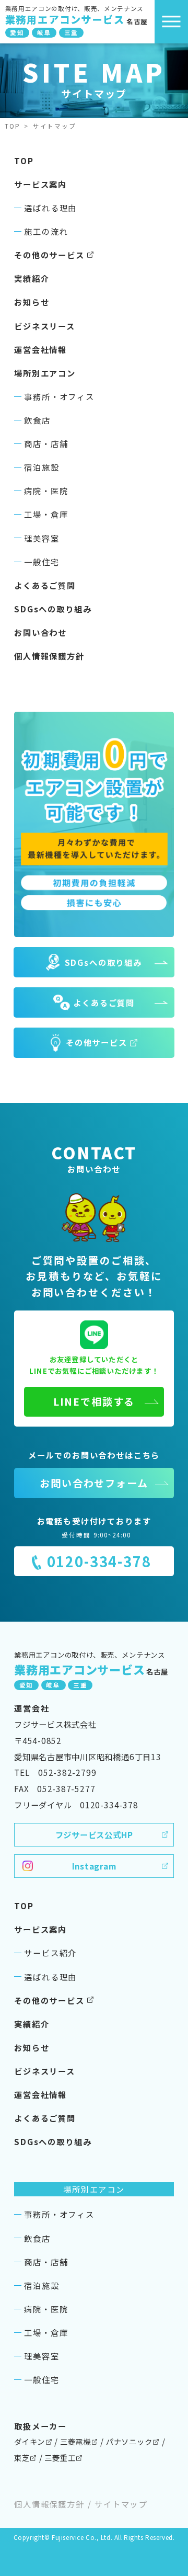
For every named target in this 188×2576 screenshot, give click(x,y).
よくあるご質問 (45, 585)
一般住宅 (42, 562)
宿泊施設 (42, 467)
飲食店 (37, 420)
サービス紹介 (50, 1953)
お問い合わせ (40, 632)
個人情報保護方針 (49, 656)
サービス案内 (40, 184)
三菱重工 (60, 2458)
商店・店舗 (46, 443)
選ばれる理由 (50, 208)
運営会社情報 (40, 349)
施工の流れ (46, 231)
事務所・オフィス (59, 396)
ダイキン (30, 2441)
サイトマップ (121, 2504)
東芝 (22, 2458)
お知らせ (32, 302)
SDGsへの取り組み (53, 609)
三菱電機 (75, 2441)
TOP (13, 126)
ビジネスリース (45, 326)
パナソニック (129, 2441)
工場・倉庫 (46, 514)
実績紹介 (32, 278)
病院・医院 (46, 491)
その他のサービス (49, 255)
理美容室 (42, 538)
